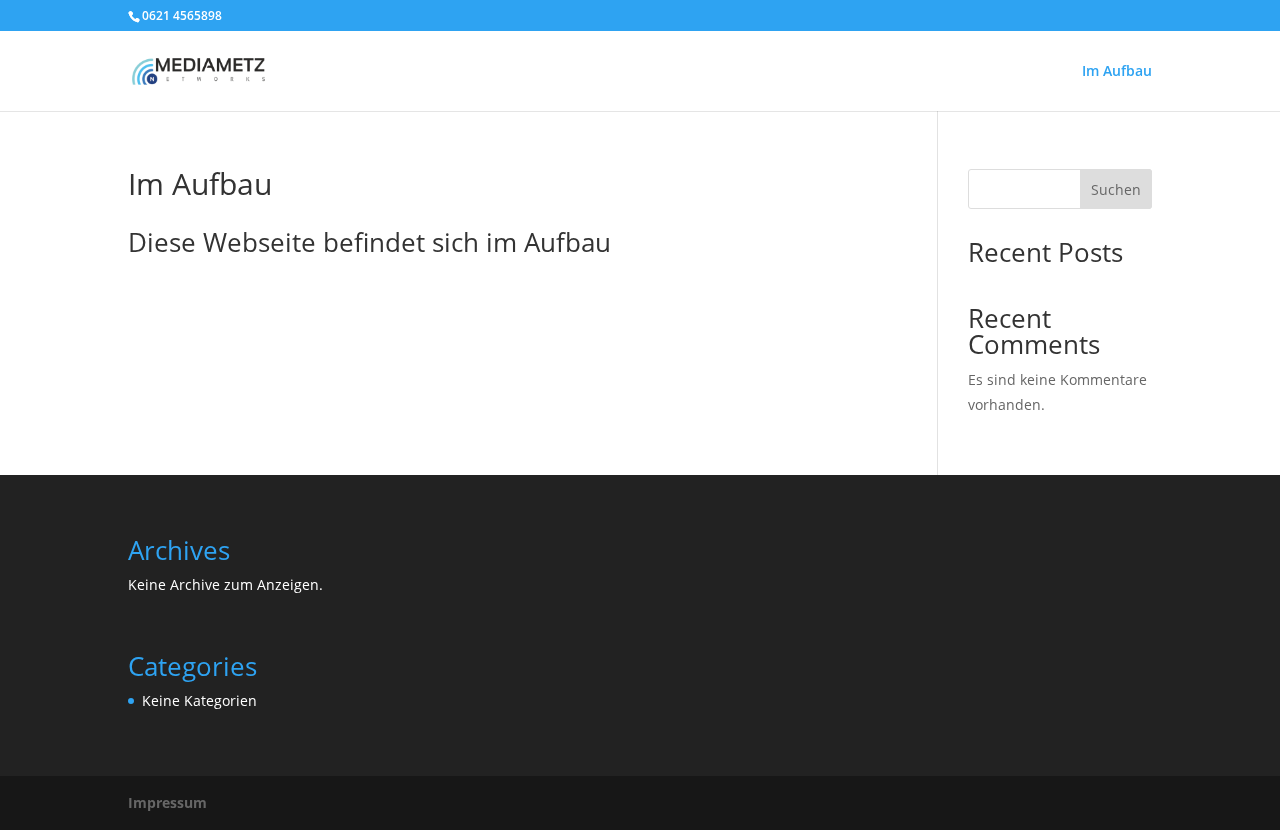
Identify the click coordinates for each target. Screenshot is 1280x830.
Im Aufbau (1117, 72)
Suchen (1116, 189)
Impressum (167, 802)
